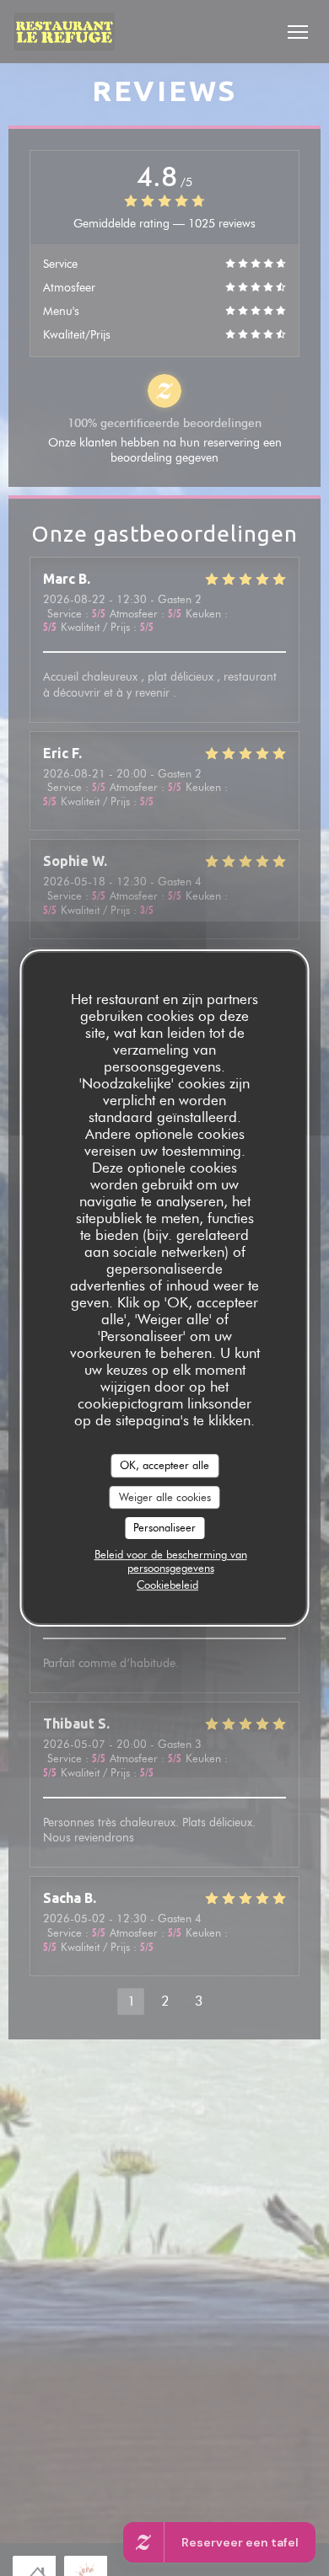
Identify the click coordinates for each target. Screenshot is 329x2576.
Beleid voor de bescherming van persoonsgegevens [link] (171, 1561)
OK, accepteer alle (164, 1465)
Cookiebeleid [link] (167, 1585)
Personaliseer (164, 1527)
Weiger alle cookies (165, 1497)
